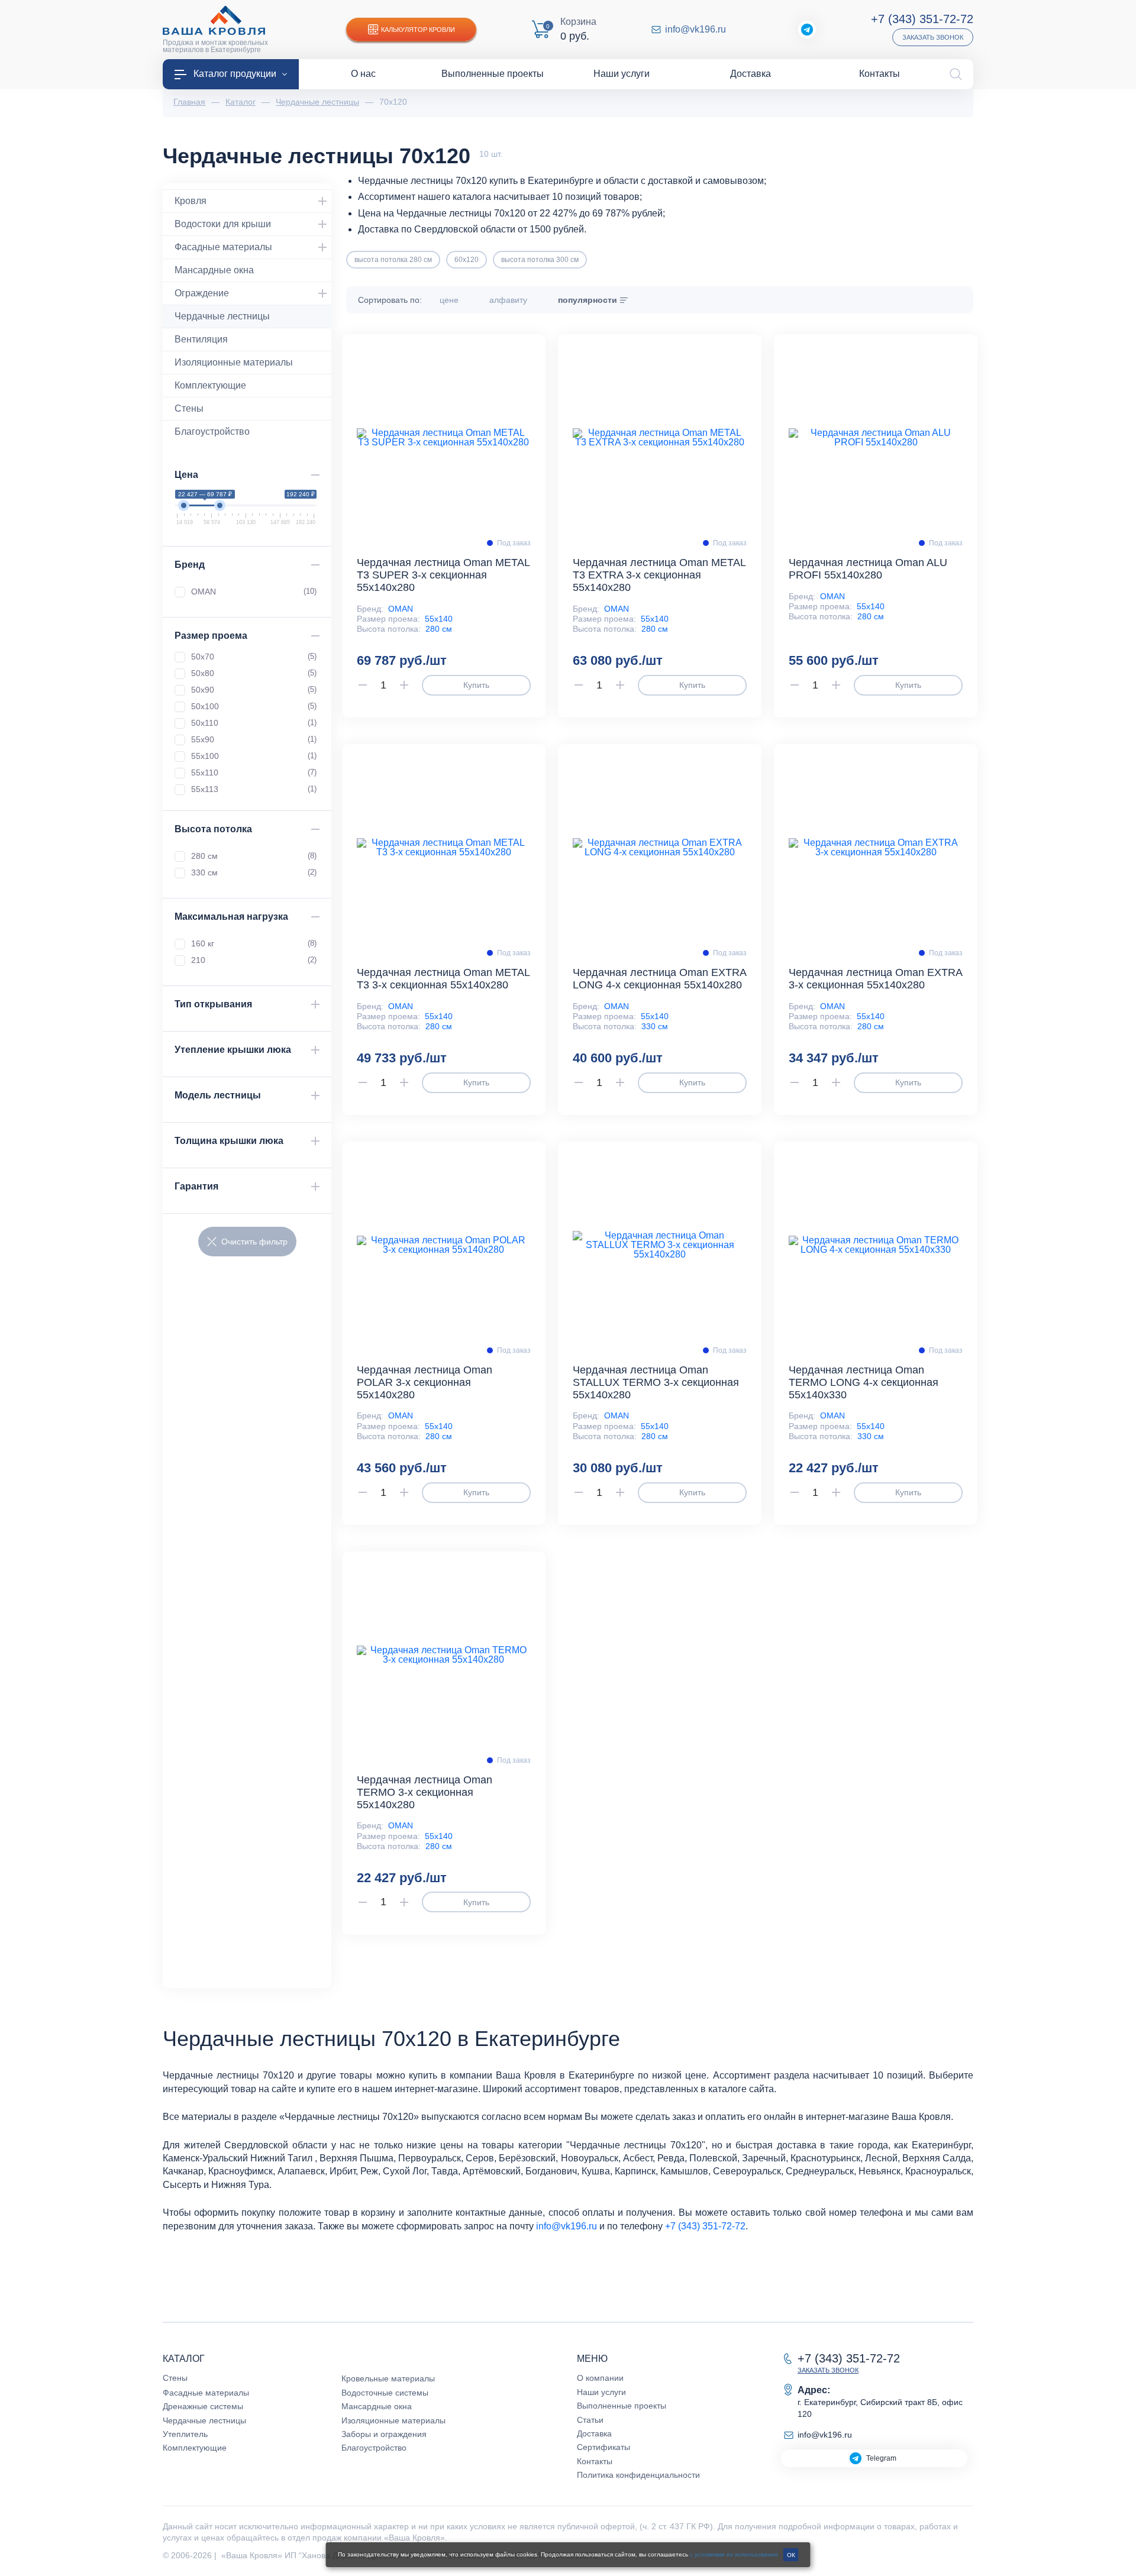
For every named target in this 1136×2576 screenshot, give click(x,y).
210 (254, 960)
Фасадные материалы (223, 247)
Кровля (191, 201)
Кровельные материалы (388, 2378)
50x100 (254, 706)
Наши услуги (601, 2392)
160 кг (254, 943)
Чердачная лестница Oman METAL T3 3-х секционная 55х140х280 (443, 979)
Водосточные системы (385, 2393)
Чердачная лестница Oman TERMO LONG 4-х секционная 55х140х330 (864, 1382)
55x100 (254, 756)
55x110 (254, 773)
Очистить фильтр (254, 1242)
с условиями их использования (734, 2554)
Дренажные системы (203, 2406)
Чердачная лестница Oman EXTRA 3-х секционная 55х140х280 (875, 979)
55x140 (439, 619)
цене (449, 300)
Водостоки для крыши (223, 224)
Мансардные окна (214, 270)
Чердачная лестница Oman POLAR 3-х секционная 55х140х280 (425, 1382)
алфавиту (508, 300)
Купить (476, 685)
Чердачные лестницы (222, 316)
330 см (655, 1026)
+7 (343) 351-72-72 (922, 19)
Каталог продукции (235, 74)
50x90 (254, 690)
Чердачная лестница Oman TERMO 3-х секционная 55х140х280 (425, 1792)
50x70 (254, 657)
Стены (189, 408)
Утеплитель (185, 2434)
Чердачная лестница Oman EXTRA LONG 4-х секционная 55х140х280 (659, 979)
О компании (600, 2378)
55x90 (254, 739)
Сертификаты (603, 2447)
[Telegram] (807, 30)
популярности (588, 300)
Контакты (595, 2461)
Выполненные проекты (622, 2406)
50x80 (254, 673)
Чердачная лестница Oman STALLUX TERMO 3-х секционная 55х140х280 (656, 1382)
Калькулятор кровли (418, 30)
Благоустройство (212, 432)
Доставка (594, 2433)
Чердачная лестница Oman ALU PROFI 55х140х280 (868, 569)
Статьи (590, 2420)
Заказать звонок (933, 37)
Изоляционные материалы (234, 362)
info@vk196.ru (696, 30)
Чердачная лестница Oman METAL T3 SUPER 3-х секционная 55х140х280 (443, 575)
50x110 (254, 723)
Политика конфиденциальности (638, 2475)
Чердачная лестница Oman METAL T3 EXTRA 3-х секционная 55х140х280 (659, 575)
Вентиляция (201, 339)
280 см (439, 629)
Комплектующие (210, 385)
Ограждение (202, 293)
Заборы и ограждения (384, 2434)
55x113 (254, 789)
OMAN (401, 609)
